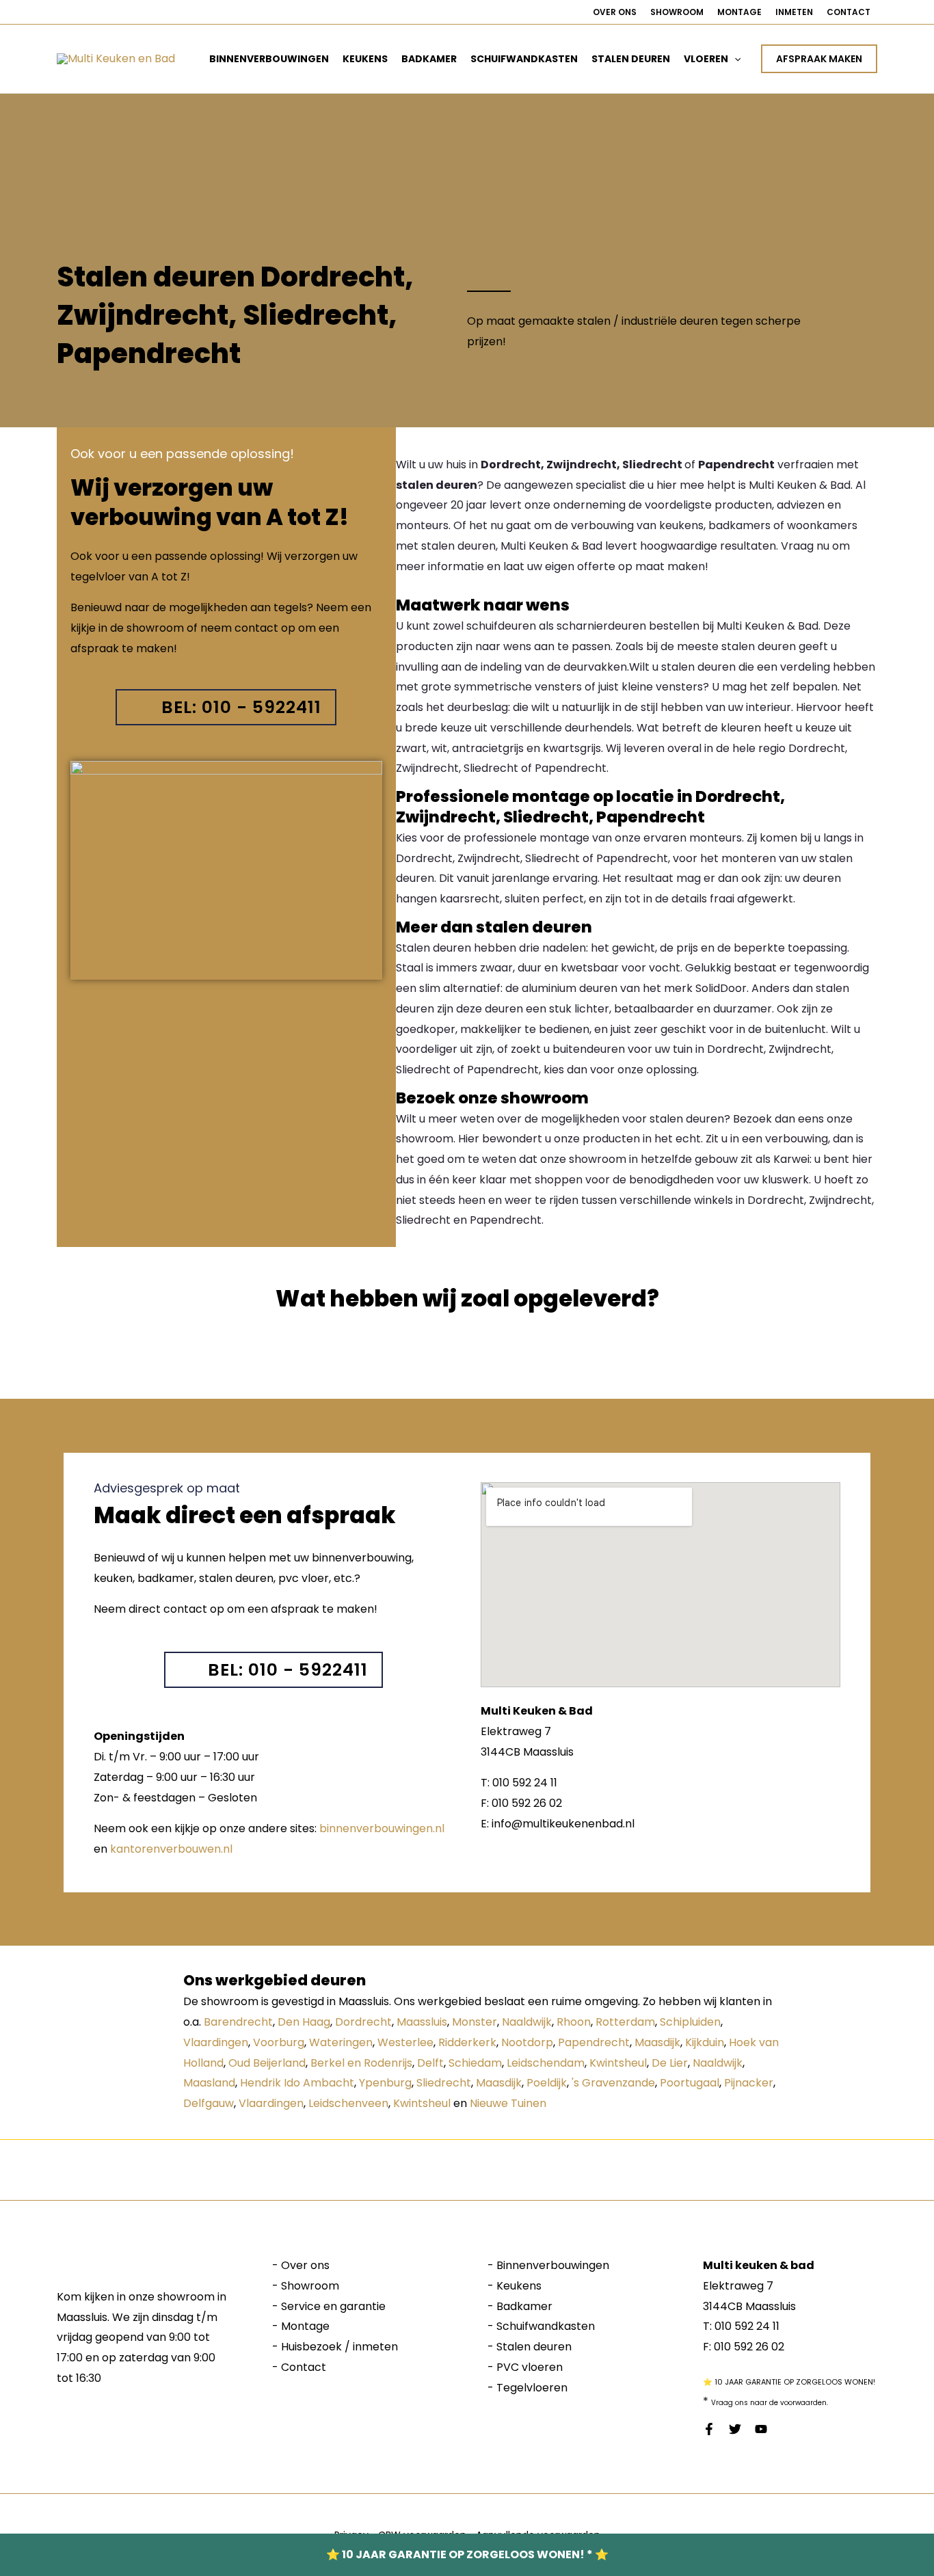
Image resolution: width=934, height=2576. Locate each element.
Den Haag (304, 2022)
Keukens (365, 59)
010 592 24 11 (747, 2326)
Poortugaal (690, 2083)
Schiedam (475, 2063)
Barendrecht (238, 2022)
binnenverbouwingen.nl (382, 1828)
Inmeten (794, 12)
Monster (475, 2022)
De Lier (670, 2063)
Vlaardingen (216, 2042)
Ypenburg (385, 2083)
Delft (430, 2063)
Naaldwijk (527, 2022)
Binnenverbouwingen (269, 59)
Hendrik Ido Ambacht (297, 2083)
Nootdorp (527, 2042)
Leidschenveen (348, 2103)
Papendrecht (594, 2042)
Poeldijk (547, 2083)
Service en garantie (333, 2306)
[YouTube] (761, 2429)
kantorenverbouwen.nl (171, 1849)
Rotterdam (625, 2022)
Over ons (615, 12)
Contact (849, 12)
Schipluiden (690, 2022)
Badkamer (429, 59)
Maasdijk (657, 2042)
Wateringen (341, 2042)
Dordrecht (363, 2022)
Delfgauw (209, 2103)
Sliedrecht (444, 2083)
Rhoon (574, 2022)
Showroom (677, 12)
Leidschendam (546, 2063)
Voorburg (279, 2042)
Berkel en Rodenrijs (361, 2063)
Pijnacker (749, 2083)
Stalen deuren (631, 59)
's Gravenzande (613, 2083)
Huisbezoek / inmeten (339, 2347)
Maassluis (422, 2022)
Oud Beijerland (267, 2063)
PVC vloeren (530, 2367)
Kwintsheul (618, 2063)
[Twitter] (735, 2429)
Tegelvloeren (532, 2388)
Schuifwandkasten (524, 59)
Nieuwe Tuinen (508, 2103)
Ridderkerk (467, 2042)
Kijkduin (705, 2042)
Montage (739, 12)
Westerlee (405, 2042)
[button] (734, 59)
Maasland (209, 2083)
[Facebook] (709, 2429)
